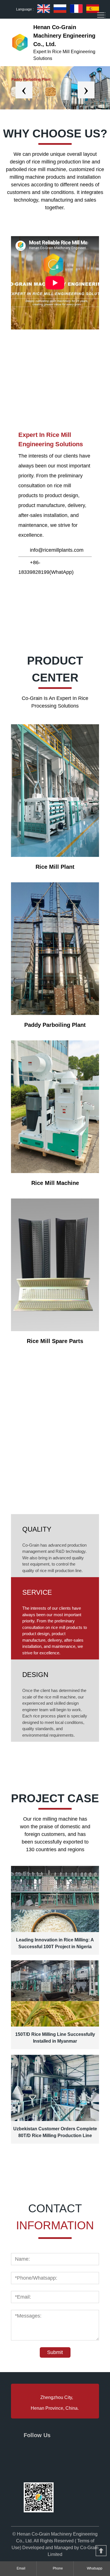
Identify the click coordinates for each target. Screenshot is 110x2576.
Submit (55, 2352)
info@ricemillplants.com (57, 550)
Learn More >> (28, 405)
